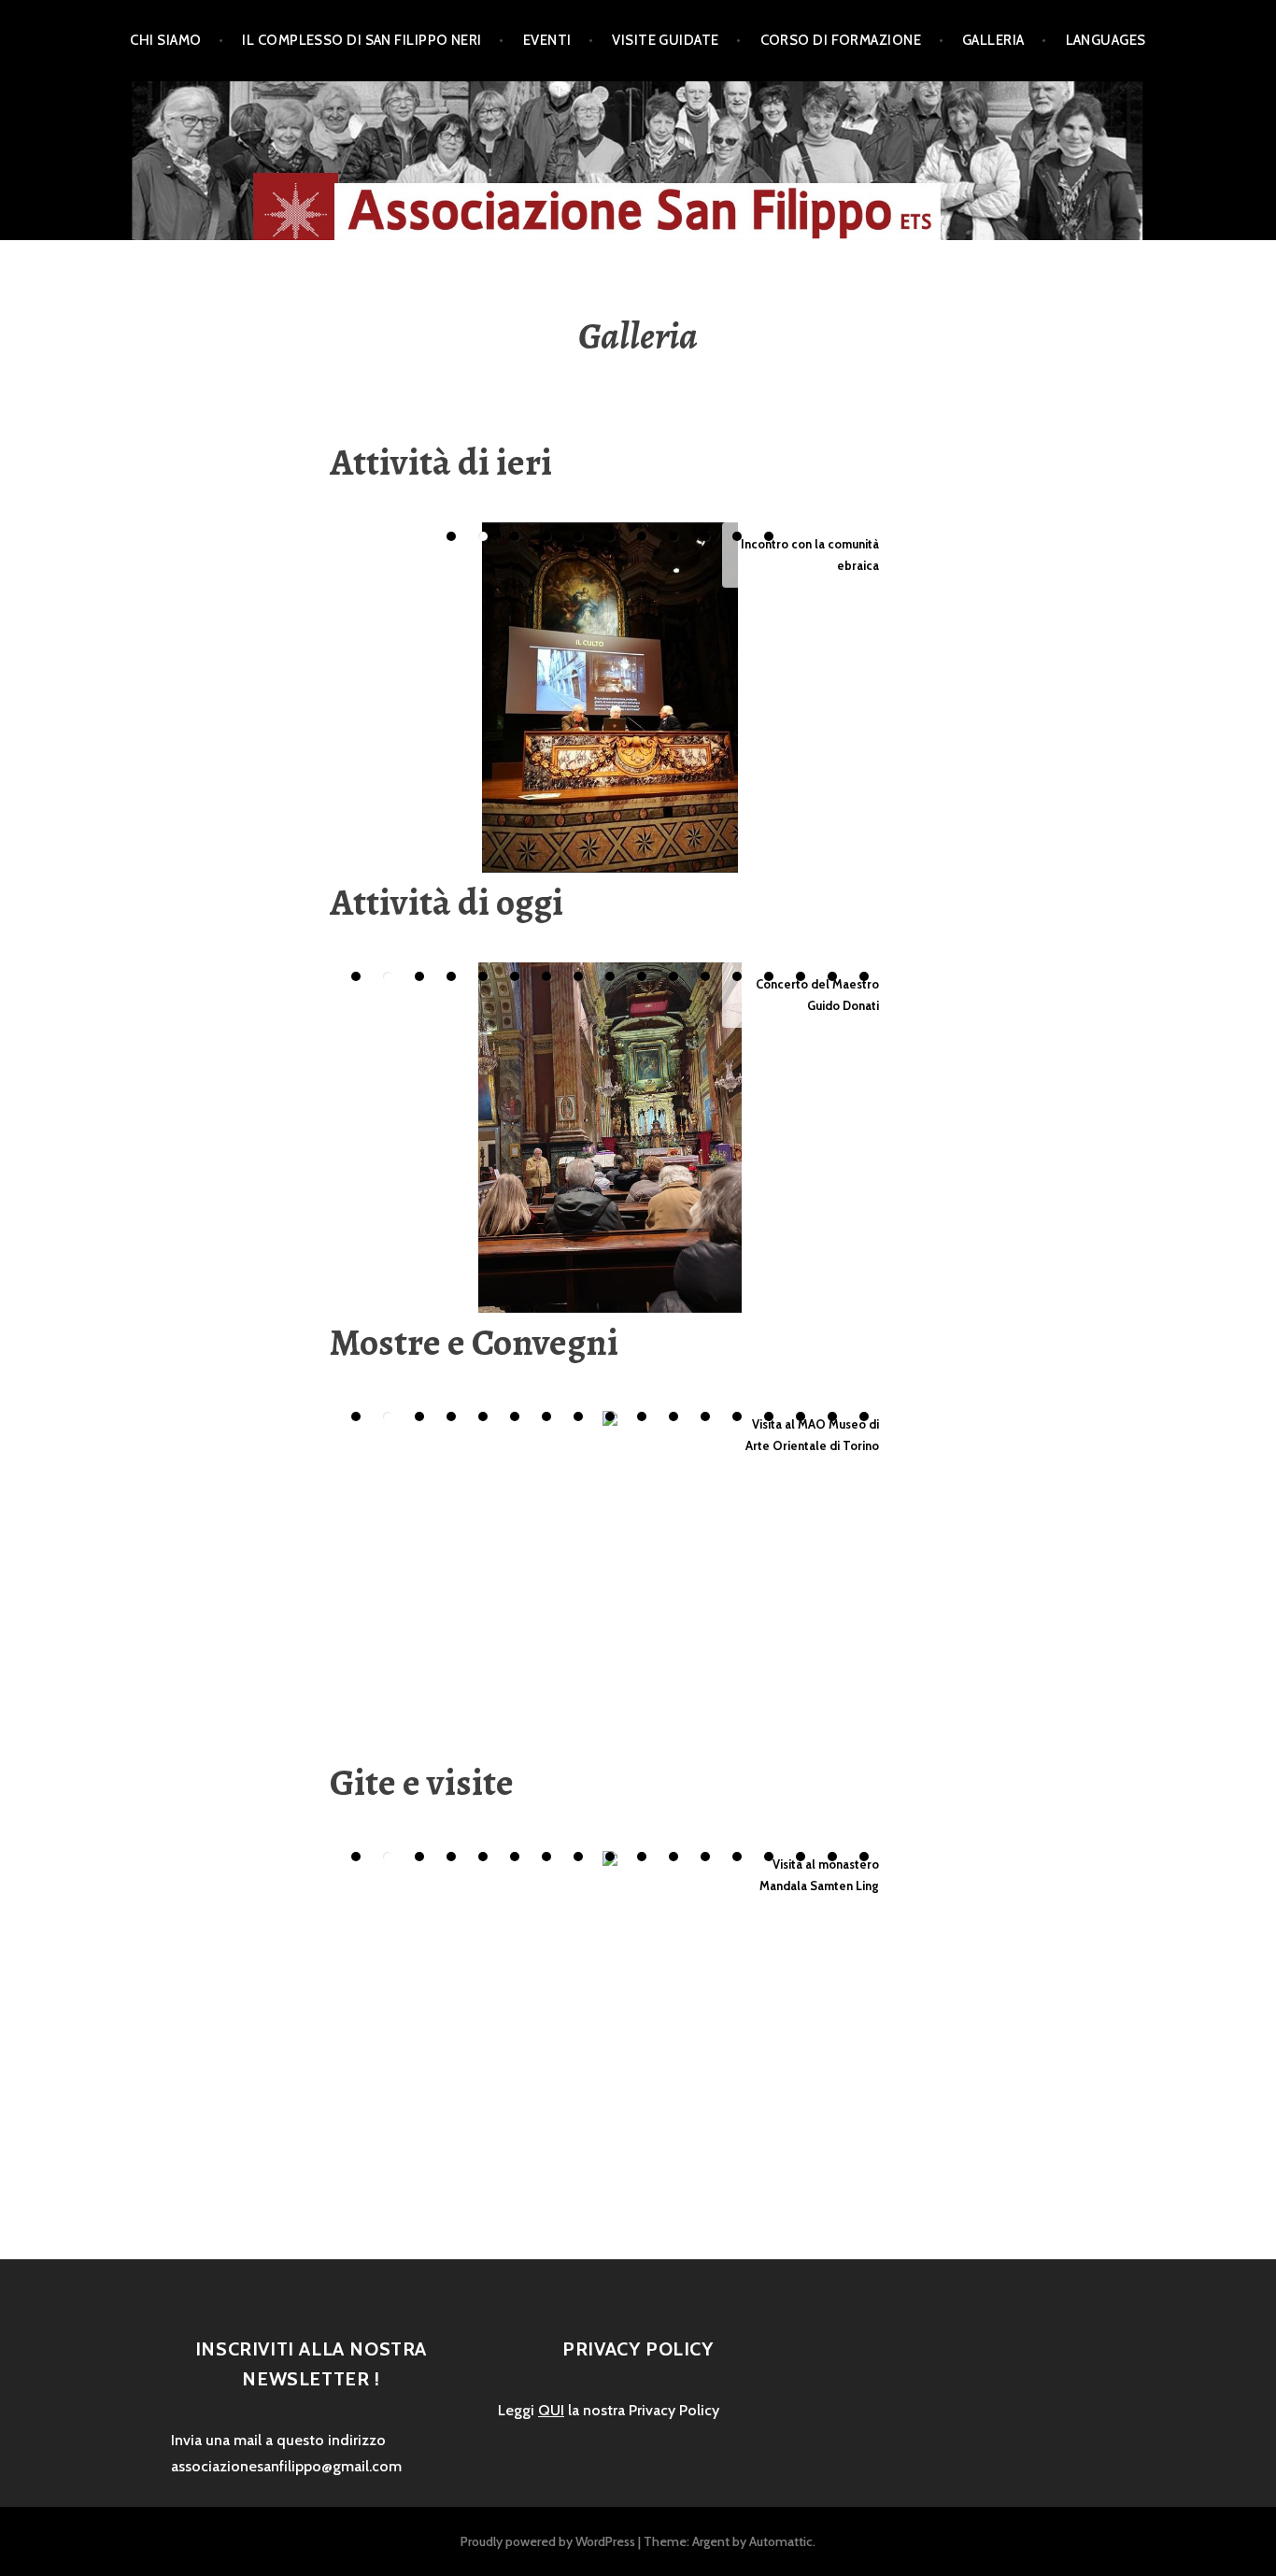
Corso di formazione (841, 40)
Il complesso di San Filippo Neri (362, 40)
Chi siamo (165, 40)
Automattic (781, 2541)
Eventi (547, 40)
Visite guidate (665, 40)
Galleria (993, 40)
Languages (1106, 40)
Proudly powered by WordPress (548, 2541)
